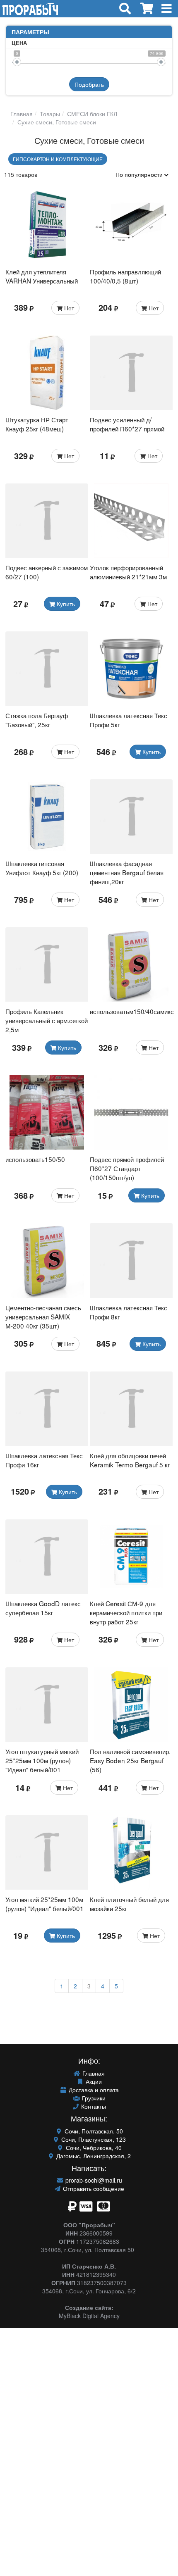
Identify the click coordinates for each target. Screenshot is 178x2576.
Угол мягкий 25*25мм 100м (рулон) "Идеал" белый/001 (44, 1904)
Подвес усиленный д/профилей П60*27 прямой (127, 424)
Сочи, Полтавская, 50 (93, 2131)
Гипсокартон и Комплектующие (58, 159)
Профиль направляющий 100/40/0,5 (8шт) (125, 276)
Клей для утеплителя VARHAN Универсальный (42, 276)
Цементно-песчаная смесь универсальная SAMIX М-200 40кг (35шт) (43, 1317)
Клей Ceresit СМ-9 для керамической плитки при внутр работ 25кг (126, 1612)
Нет (68, 308)
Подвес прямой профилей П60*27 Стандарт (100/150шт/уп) (127, 1168)
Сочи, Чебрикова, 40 (93, 2147)
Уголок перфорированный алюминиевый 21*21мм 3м (128, 572)
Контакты (93, 2106)
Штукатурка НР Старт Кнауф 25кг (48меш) (37, 424)
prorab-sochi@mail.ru (93, 2180)
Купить (65, 604)
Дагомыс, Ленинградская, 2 (93, 2156)
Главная (22, 114)
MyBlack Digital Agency (89, 2316)
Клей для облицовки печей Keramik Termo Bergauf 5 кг (130, 1460)
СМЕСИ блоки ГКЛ (91, 114)
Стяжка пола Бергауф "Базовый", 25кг (37, 720)
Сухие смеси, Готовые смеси (56, 122)
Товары (49, 114)
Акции (93, 2081)
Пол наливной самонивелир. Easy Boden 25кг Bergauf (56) (130, 1760)
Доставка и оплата (93, 2090)
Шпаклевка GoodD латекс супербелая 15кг (43, 1608)
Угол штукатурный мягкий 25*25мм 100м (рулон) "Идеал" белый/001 (42, 1760)
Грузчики (93, 2098)
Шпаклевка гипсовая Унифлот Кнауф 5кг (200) (42, 868)
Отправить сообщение (93, 2188)
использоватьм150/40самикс (132, 1011)
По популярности (140, 174)
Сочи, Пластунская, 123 (93, 2139)
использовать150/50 (35, 1159)
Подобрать (89, 84)
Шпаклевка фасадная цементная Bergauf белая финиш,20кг (127, 872)
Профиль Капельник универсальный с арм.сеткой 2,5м (47, 1020)
